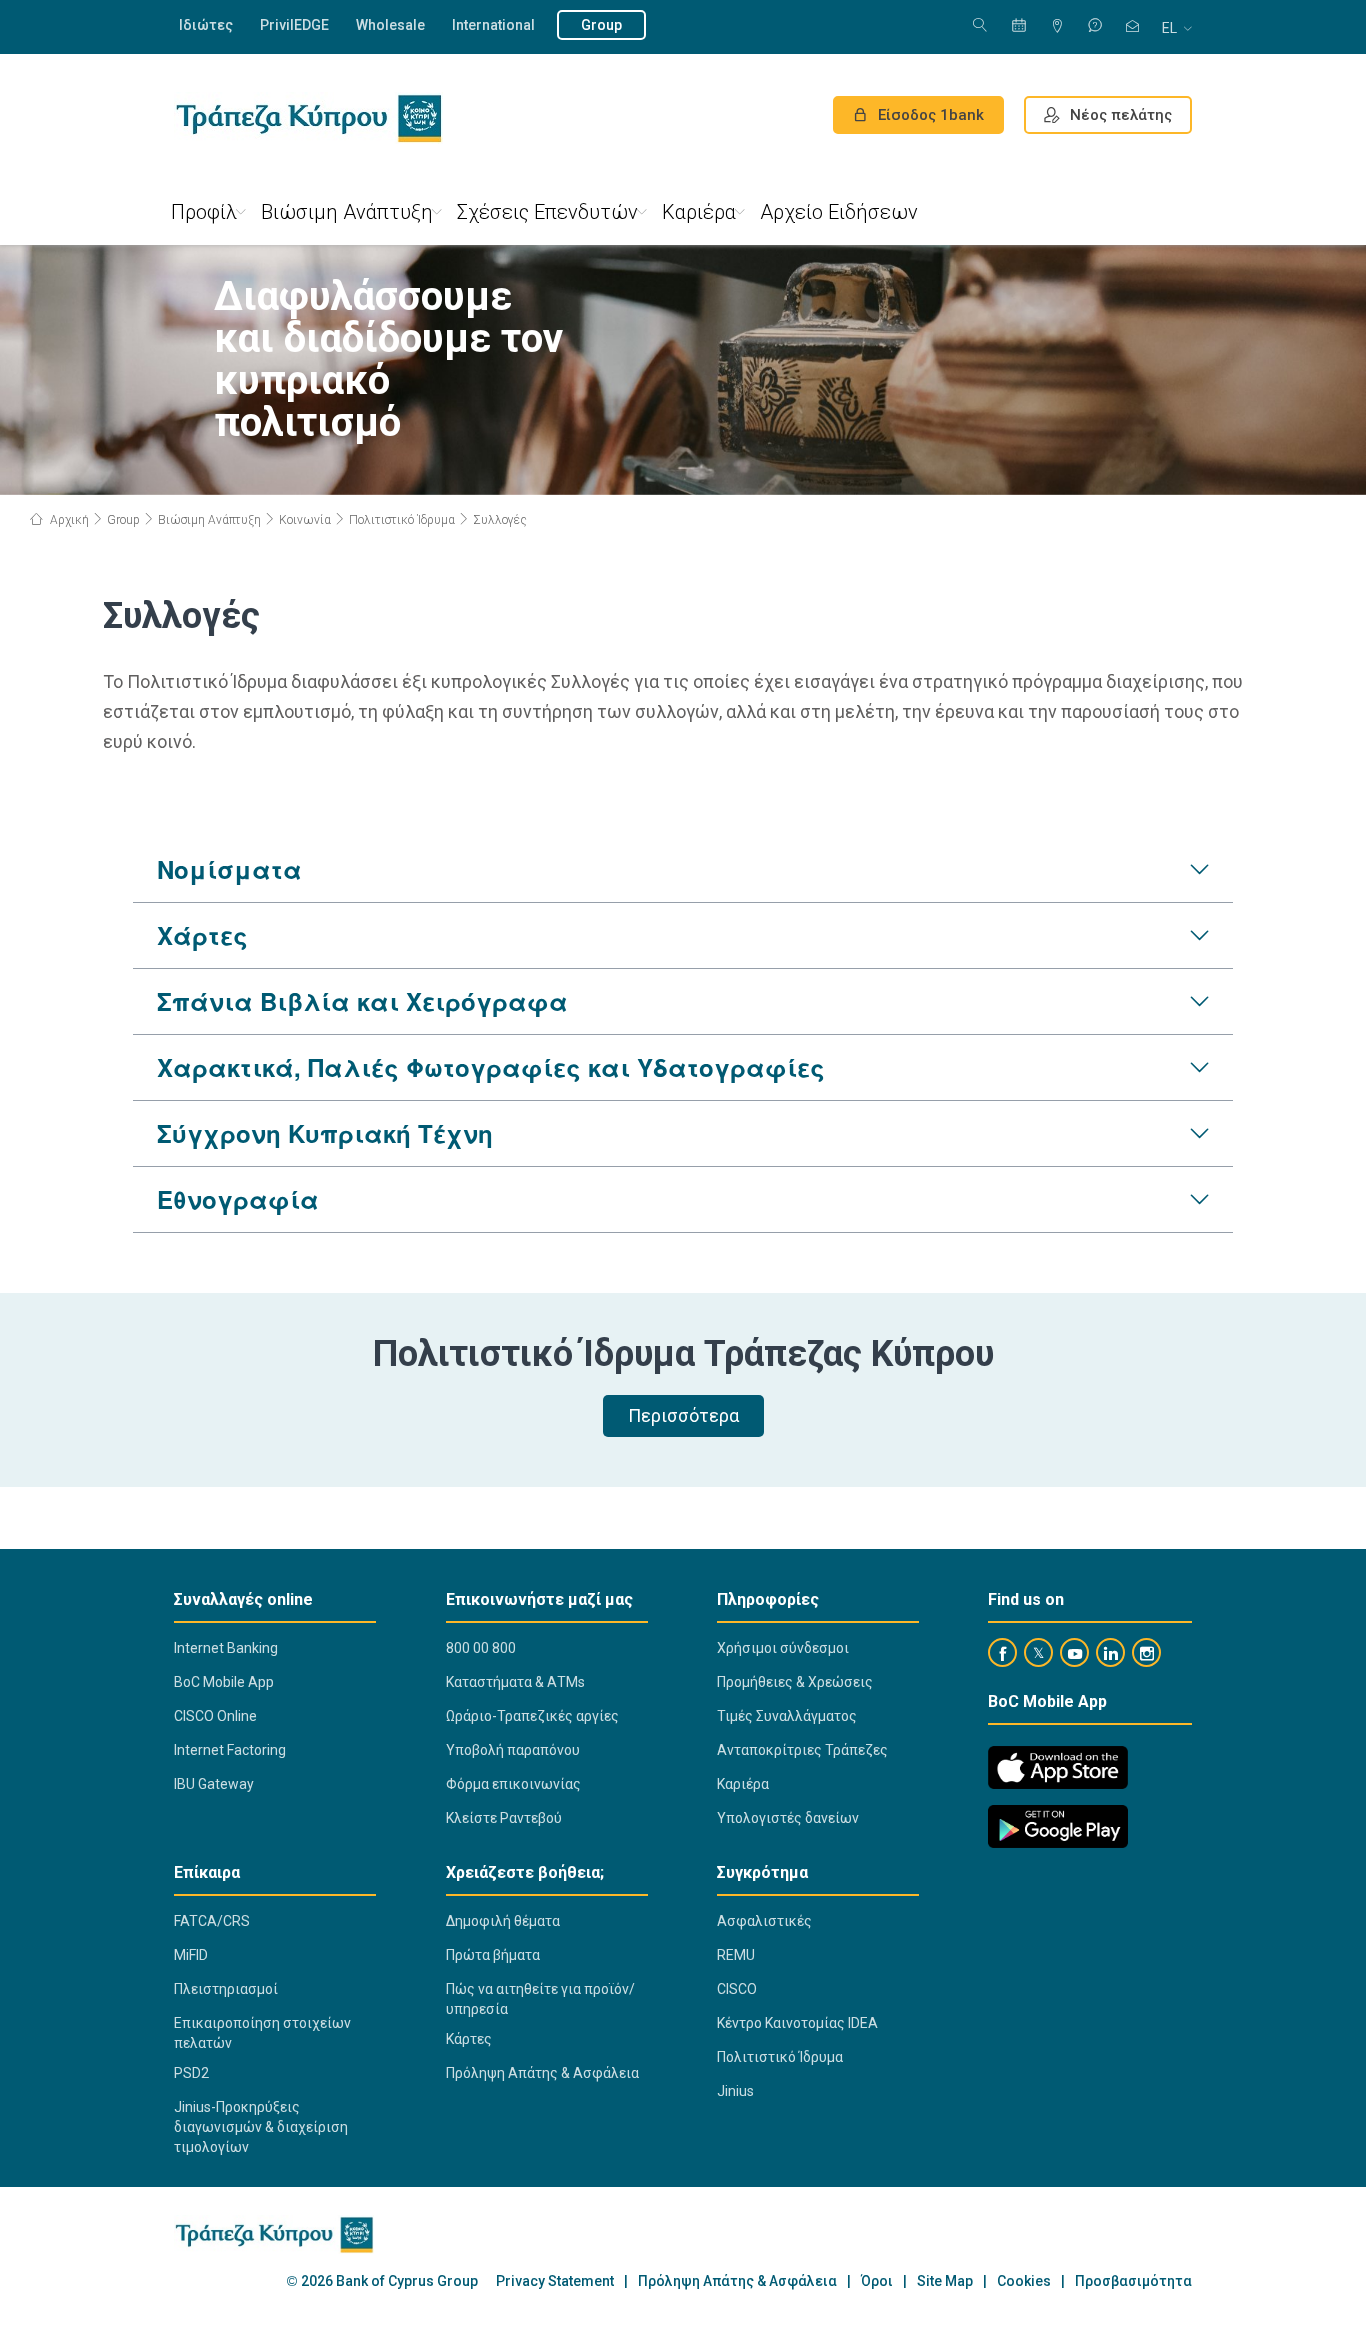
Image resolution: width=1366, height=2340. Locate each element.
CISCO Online (215, 1716)
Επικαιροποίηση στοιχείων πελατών (262, 2033)
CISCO (737, 1989)
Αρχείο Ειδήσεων (839, 212)
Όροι (877, 2281)
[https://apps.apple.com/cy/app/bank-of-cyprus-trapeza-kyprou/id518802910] (1058, 1767)
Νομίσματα (229, 869)
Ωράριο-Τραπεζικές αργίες (532, 1716)
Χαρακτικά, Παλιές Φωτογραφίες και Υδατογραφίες (491, 1067)
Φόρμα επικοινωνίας (513, 1784)
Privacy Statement (555, 2281)
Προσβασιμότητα (1133, 2281)
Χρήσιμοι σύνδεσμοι (783, 1648)
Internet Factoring (230, 1750)
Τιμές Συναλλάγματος (787, 1716)
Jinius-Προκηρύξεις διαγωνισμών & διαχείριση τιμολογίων (261, 2127)
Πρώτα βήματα (493, 1955)
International (493, 25)
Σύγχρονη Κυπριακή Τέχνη (325, 1133)
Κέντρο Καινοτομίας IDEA (797, 2023)
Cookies (1024, 2281)
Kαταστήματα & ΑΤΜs (515, 1682)
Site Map (945, 2281)
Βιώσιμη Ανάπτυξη (347, 212)
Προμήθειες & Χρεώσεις (795, 1682)
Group (601, 25)
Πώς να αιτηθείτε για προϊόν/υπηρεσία (540, 1999)
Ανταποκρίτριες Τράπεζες (802, 1750)
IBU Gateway (214, 1784)
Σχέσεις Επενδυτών (547, 212)
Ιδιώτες (206, 25)
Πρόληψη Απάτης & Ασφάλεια (542, 2073)
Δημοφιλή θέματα (503, 1921)
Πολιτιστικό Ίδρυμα (402, 520)
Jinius (735, 2091)
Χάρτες (202, 935)
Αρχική (68, 520)
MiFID (191, 1955)
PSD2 (191, 2073)
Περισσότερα (683, 1415)
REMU (736, 1955)
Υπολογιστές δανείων (788, 1818)
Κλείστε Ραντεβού (504, 1818)
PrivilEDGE (294, 25)
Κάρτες (469, 2039)
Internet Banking (226, 1648)
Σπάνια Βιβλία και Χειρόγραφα (362, 1001)
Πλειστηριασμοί (226, 1989)
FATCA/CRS (212, 1921)
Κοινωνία (305, 520)
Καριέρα (699, 212)
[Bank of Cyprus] (308, 118)
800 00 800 (481, 1648)
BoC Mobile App (224, 1682)
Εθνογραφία (238, 1199)
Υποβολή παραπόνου (513, 1750)
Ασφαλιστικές (764, 1921)
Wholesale (390, 25)
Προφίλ (204, 212)
